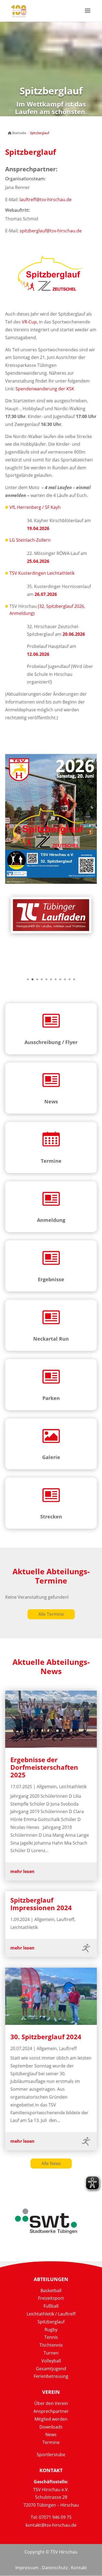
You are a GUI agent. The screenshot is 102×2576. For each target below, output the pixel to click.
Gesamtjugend (51, 2369)
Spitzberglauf (51, 2322)
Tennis (51, 2337)
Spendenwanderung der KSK (45, 389)
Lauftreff (65, 1919)
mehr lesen (22, 1871)
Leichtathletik (73, 1787)
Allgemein (47, 1787)
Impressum (27, 2568)
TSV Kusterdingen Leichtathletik (42, 573)
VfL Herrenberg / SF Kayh (35, 507)
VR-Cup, (30, 322)
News (51, 1101)
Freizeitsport (51, 2298)
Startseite (19, 133)
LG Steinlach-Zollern (30, 540)
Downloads (51, 2427)
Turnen (51, 2353)
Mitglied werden (51, 2419)
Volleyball (51, 2361)
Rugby (51, 2330)
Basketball (51, 2291)
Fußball (51, 2306)
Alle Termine (51, 1614)
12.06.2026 (38, 654)
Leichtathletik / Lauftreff (51, 2314)
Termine (51, 1161)
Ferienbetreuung (51, 2376)
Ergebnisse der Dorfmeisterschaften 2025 (44, 1767)
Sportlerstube (51, 2455)
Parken (51, 1398)
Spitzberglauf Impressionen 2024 (41, 1904)
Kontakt (79, 2568)
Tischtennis (51, 2345)
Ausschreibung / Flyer (51, 1042)
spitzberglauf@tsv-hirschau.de (51, 231)
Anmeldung (51, 1220)
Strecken (51, 1517)
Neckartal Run (51, 1339)
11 (74, 979)
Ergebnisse (51, 1279)
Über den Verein (51, 2403)
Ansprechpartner (51, 2411)
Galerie (51, 1457)
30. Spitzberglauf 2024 (46, 2037)
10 (69, 979)
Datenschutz (55, 2568)
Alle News (51, 2163)
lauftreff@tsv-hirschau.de (46, 200)
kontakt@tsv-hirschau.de (51, 2525)
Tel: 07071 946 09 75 (51, 2517)
